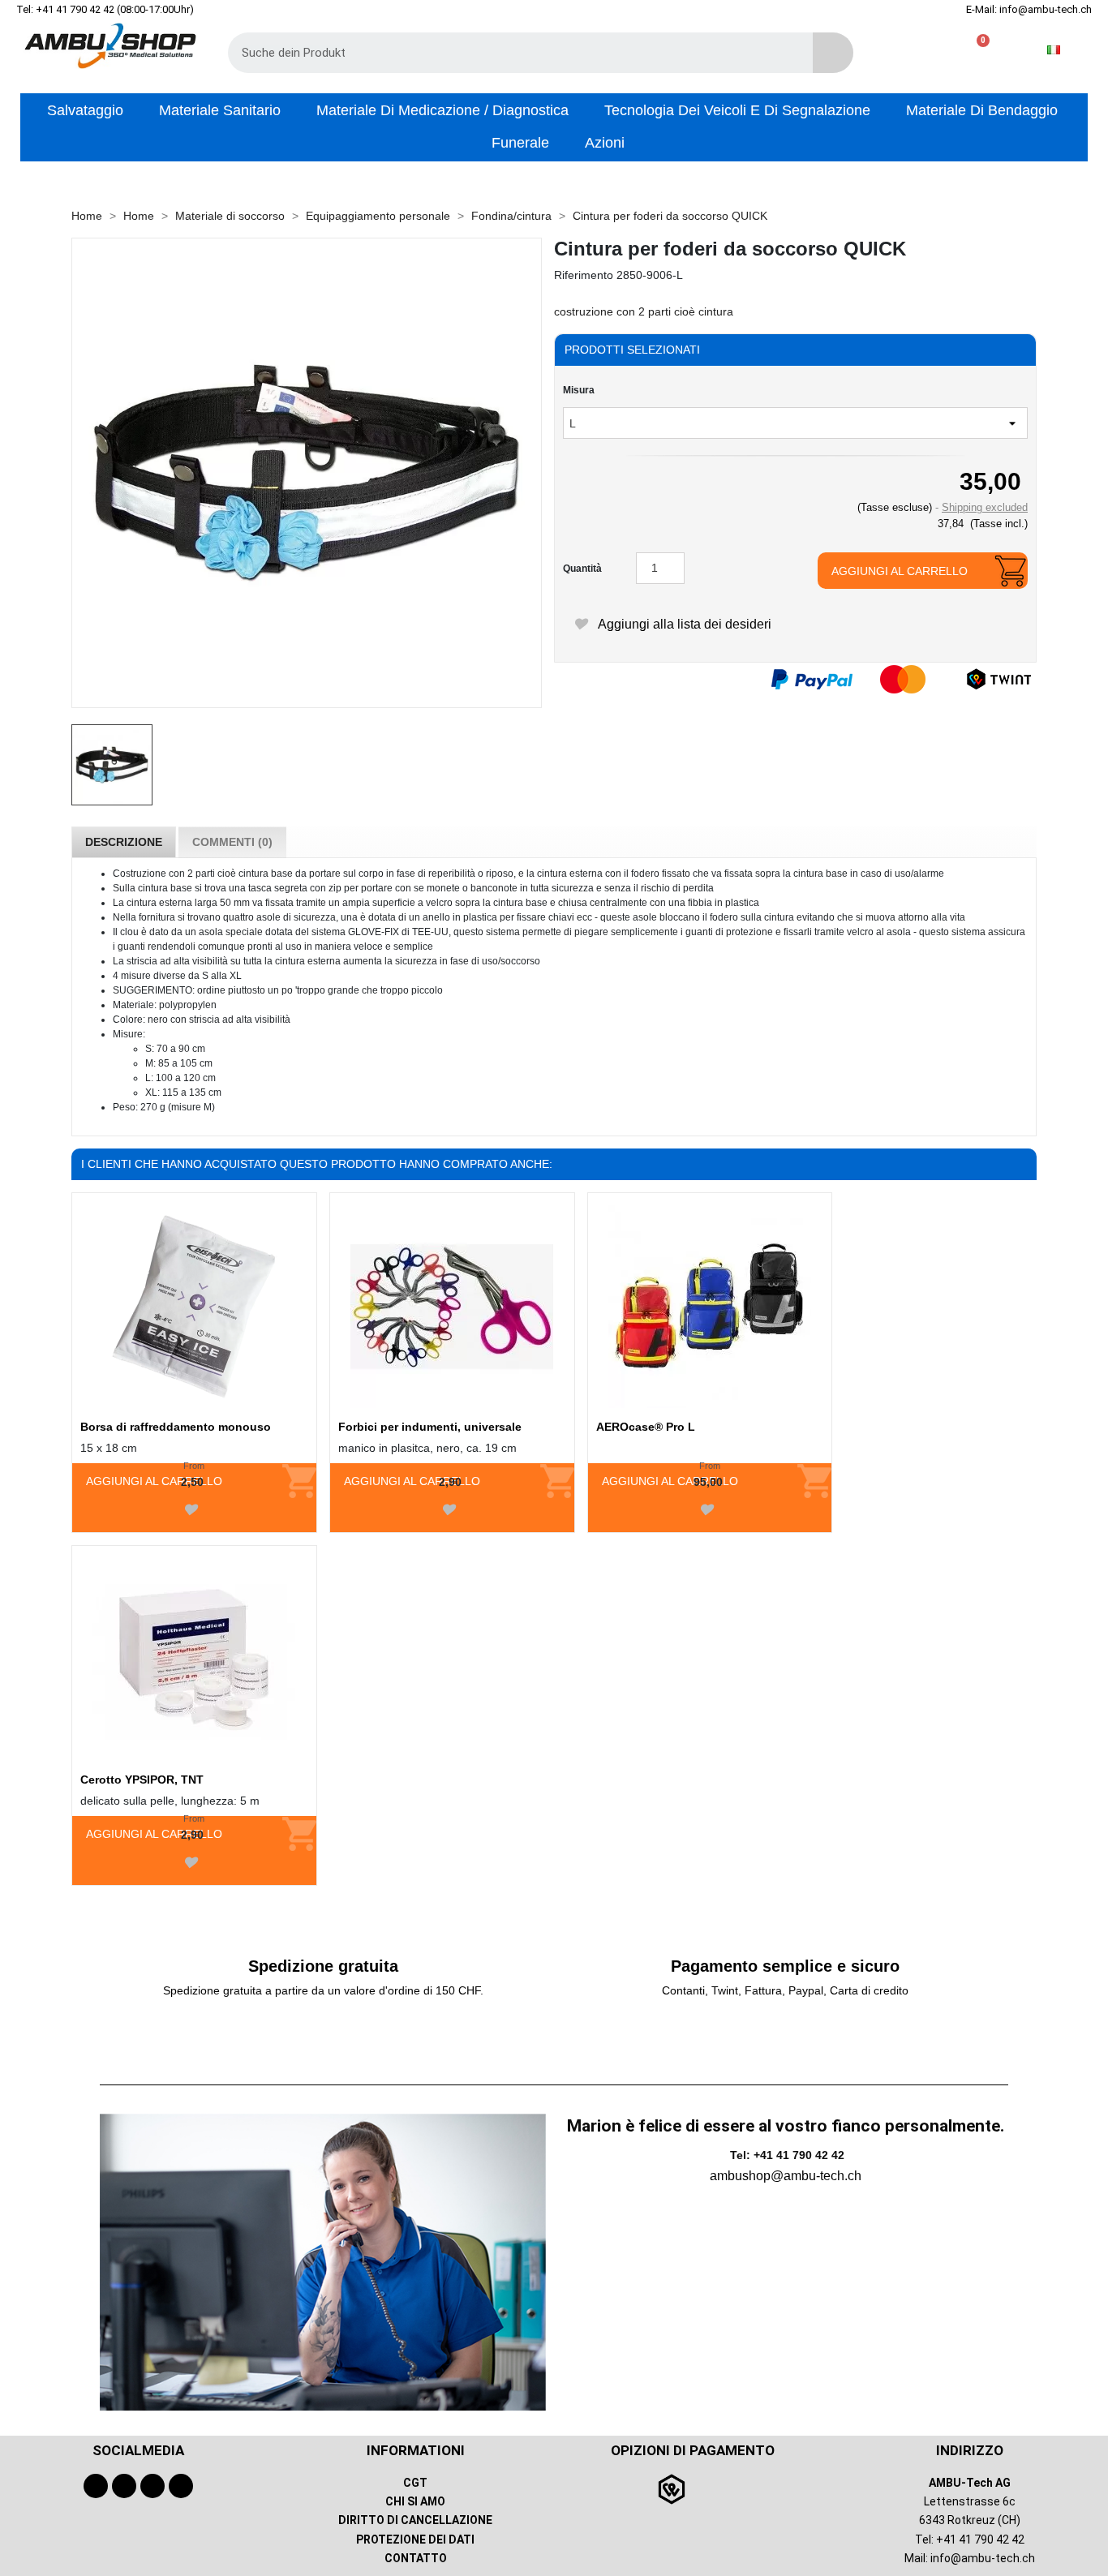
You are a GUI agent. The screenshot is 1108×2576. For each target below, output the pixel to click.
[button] (976, 50)
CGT (415, 2483)
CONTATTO (416, 2558)
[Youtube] (124, 2486)
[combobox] (509, 53)
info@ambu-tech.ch (983, 2558)
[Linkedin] (181, 2486)
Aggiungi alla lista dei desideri (683, 624)
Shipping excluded (985, 507)
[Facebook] (96, 2486)
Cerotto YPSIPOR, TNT (142, 1780)
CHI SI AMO (415, 2501)
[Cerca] (833, 53)
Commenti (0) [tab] (232, 842)
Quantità (582, 569)
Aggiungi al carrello (900, 571)
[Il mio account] (924, 50)
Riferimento (584, 275)
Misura (579, 390)
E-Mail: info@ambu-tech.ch (1029, 9)
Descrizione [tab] (124, 842)
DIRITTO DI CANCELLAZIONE (415, 2520)
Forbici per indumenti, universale (430, 1427)
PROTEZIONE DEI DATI (415, 2540)
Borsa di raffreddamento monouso (176, 1427)
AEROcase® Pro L (646, 1427)
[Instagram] (152, 2486)
